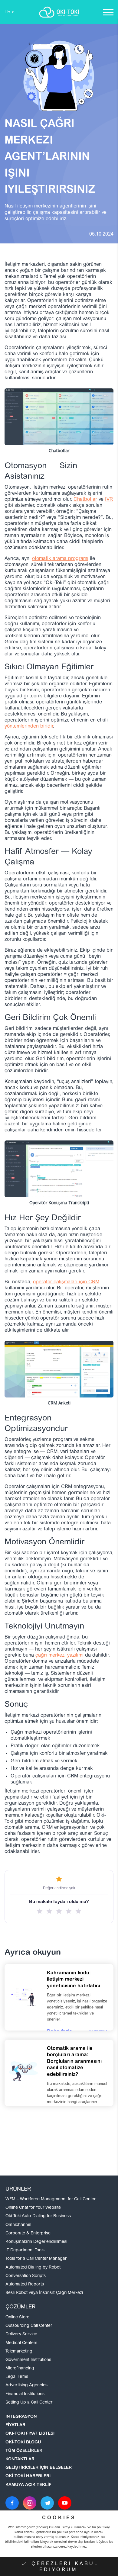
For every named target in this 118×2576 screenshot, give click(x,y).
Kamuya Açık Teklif (28, 2485)
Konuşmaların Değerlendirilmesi (36, 2242)
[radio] (40, 1911)
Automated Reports (25, 2285)
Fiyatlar (15, 2425)
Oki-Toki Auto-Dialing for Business (38, 2216)
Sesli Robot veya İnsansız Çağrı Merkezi (44, 2293)
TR (8, 12)
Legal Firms (17, 2377)
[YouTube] (65, 2503)
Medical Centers (21, 2343)
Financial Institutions (25, 2394)
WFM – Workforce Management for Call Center (51, 2199)
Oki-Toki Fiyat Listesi (30, 2434)
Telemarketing (19, 2352)
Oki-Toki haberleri (28, 2476)
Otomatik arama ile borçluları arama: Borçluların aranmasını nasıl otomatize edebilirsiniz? (74, 2062)
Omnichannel (18, 2225)
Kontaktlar (20, 2459)
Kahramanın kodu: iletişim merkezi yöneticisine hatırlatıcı (74, 1980)
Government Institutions (28, 2360)
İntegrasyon (21, 2417)
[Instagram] (30, 2503)
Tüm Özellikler (24, 2451)
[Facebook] (12, 2503)
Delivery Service (21, 2334)
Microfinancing (20, 2369)
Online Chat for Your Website (33, 2208)
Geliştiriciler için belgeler (39, 2468)
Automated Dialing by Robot (33, 2268)
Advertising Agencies (26, 2385)
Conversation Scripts (26, 2276)
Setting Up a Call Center (29, 2403)
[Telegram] (47, 2503)
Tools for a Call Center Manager (36, 2259)
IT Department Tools (25, 2250)
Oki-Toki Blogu (23, 2443)
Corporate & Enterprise (28, 2233)
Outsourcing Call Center (29, 2326)
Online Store (17, 2317)
